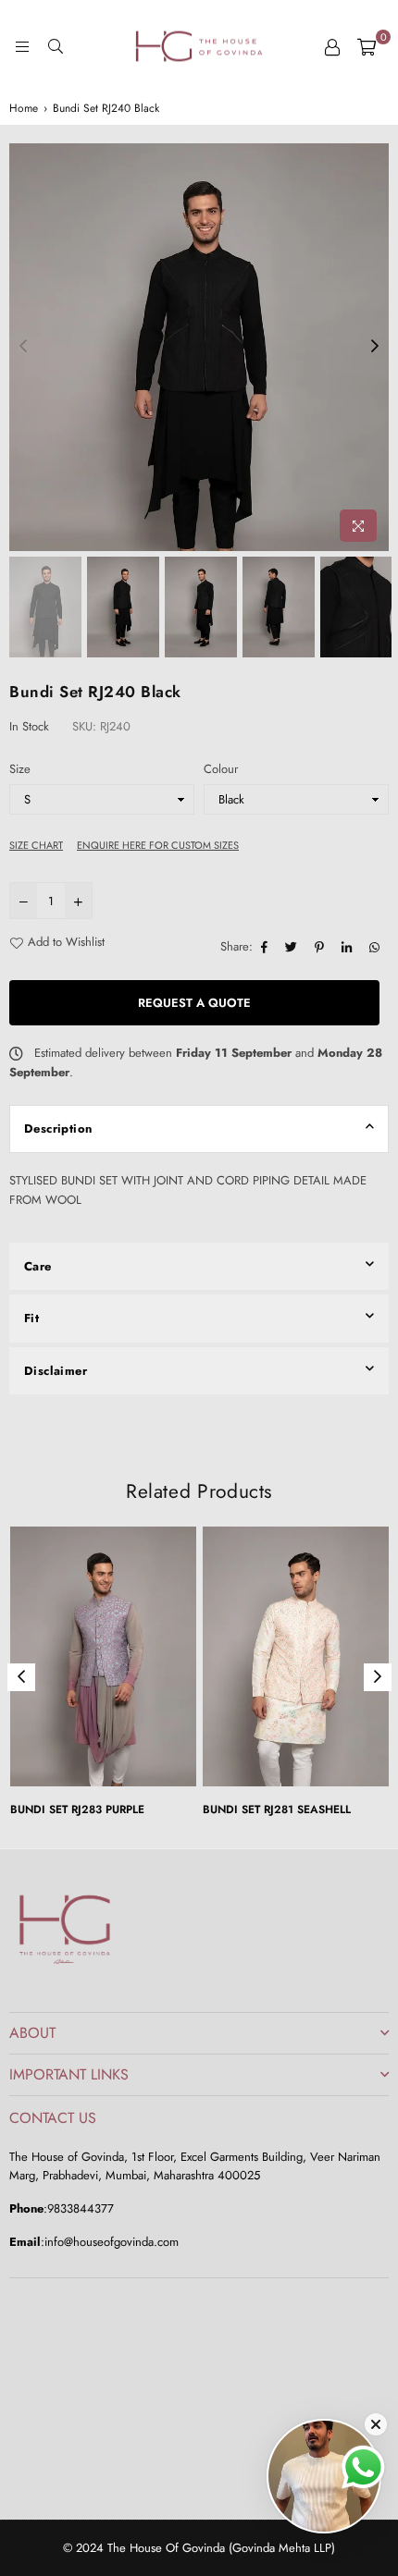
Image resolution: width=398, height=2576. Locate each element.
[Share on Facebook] (267, 947)
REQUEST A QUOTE (194, 1003)
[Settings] (332, 46)
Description (58, 1129)
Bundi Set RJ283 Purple (77, 1809)
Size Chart (36, 845)
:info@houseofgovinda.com (110, 2242)
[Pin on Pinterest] (322, 947)
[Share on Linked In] (349, 947)
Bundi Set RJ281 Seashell (277, 1809)
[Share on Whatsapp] (377, 947)
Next (375, 347)
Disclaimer (56, 1371)
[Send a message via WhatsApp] (363, 2467)
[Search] (56, 46)
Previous (23, 347)
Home (24, 108)
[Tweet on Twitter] (293, 947)
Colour (221, 769)
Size (20, 769)
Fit (31, 1318)
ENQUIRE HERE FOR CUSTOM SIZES (158, 845)
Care (38, 1266)
